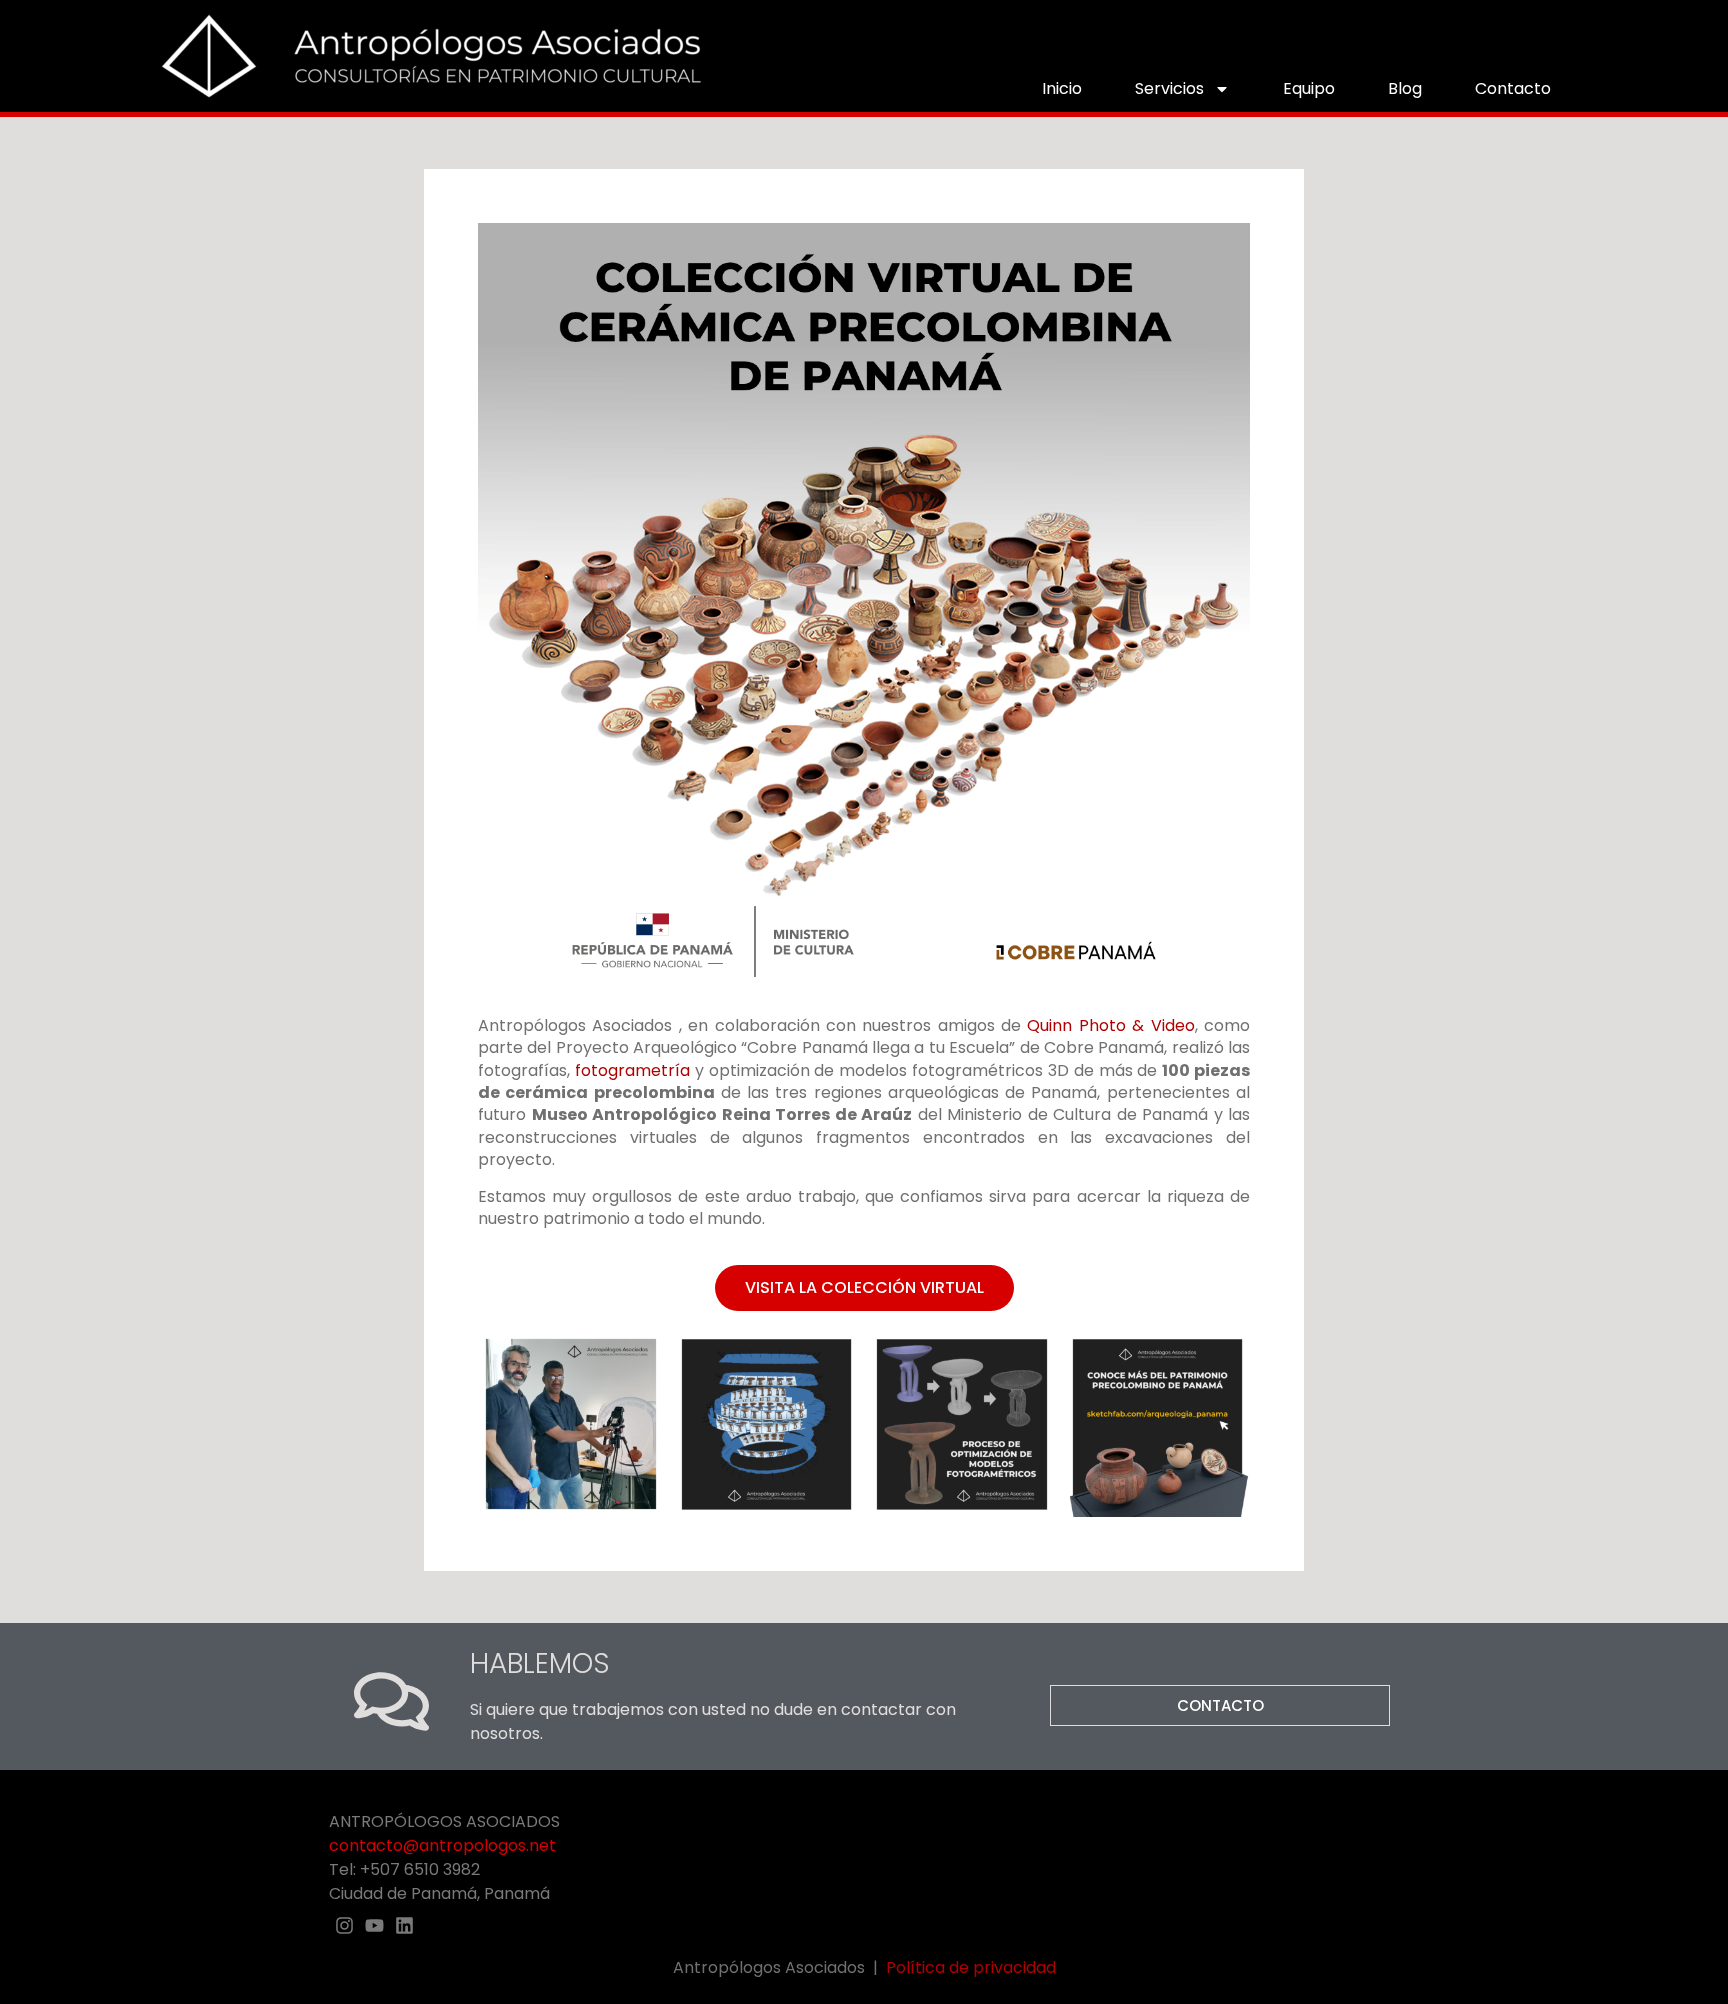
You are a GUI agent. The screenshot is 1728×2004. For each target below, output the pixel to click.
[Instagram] (344, 1925)
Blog (1405, 88)
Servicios (1169, 88)
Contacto (1513, 88)
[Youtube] (374, 1925)
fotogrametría (632, 1070)
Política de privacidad (971, 1967)
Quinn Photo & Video (1110, 1025)
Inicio (1062, 88)
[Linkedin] (405, 1925)
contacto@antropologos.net (442, 1845)
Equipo (1309, 88)
